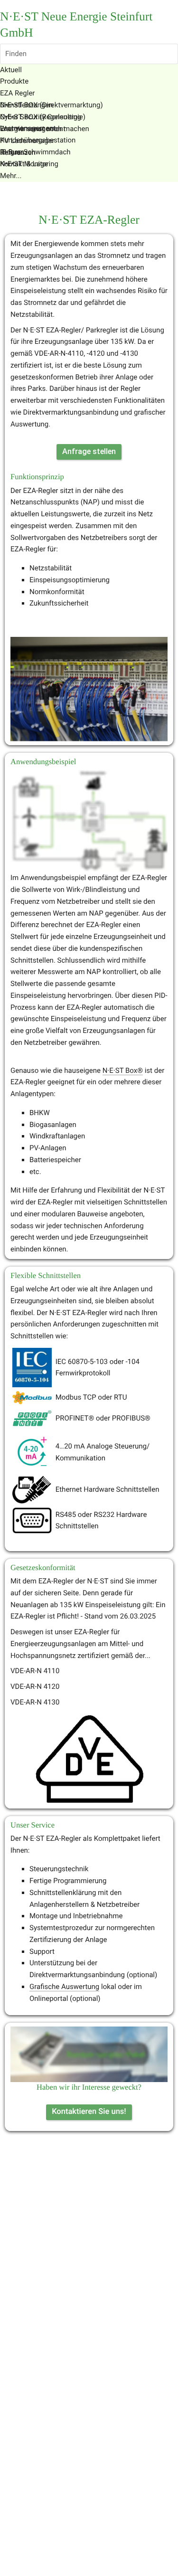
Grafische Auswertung (64, 1987)
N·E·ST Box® (123, 1070)
